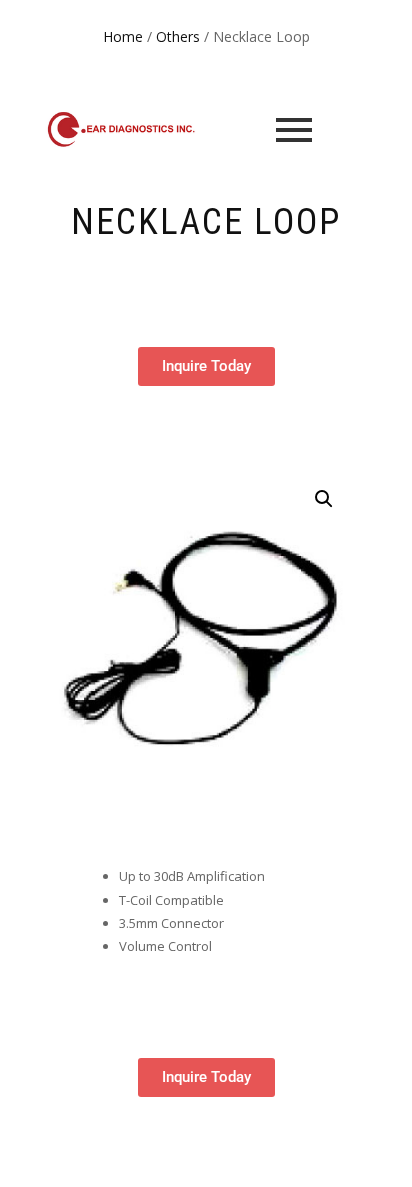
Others (178, 36)
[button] (324, 499)
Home (123, 36)
